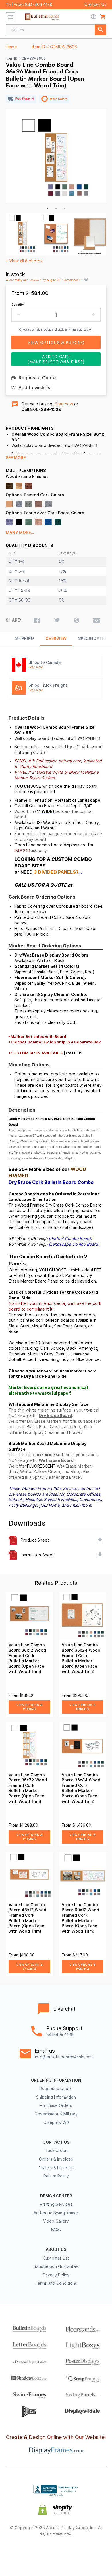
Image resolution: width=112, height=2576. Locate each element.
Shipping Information (56, 2097)
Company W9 (56, 2123)
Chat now (64, 404)
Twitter (36, 2552)
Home (11, 47)
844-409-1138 (39, 5)
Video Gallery (56, 2221)
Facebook (15, 2552)
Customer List (56, 2258)
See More (16, 458)
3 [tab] (65, 208)
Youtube (97, 2552)
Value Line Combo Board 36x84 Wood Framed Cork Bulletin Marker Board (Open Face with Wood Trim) (81, 1788)
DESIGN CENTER (56, 2196)
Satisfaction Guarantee (56, 2266)
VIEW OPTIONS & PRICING (29, 1707)
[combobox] (56, 30)
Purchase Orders (56, 2105)
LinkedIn (77, 2552)
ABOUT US (56, 2249)
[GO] (101, 30)
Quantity (18, 304)
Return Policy (56, 2176)
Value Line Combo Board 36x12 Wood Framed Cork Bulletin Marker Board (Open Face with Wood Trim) (27, 1658)
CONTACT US (56, 2142)
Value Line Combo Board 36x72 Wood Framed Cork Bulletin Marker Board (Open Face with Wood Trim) (28, 1788)
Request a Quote (56, 2089)
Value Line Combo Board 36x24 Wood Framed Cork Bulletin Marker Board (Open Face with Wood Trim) (81, 1658)
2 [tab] (56, 208)
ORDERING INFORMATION (56, 2080)
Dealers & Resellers (56, 2168)
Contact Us (95, 5)
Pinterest (56, 2552)
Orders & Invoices (56, 2159)
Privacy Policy (56, 2275)
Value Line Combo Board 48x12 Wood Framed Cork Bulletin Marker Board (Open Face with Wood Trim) (27, 1918)
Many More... (20, 533)
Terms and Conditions (56, 2283)
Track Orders (56, 2151)
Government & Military (56, 2114)
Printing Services (56, 2204)
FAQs (56, 2230)
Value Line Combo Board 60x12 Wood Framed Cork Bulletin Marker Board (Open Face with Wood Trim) (80, 1918)
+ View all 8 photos (24, 261)
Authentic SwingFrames (56, 2213)
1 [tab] (47, 208)
